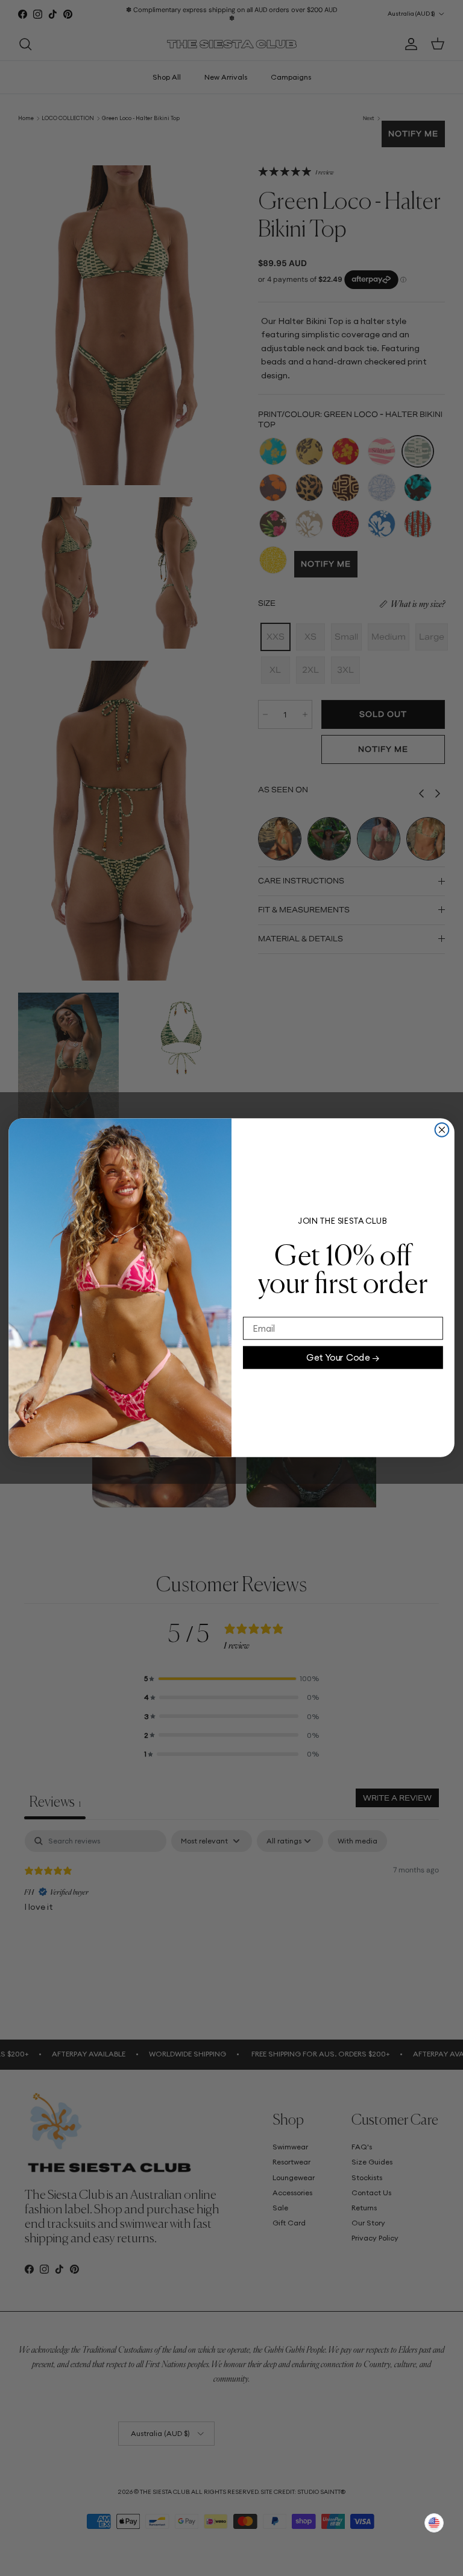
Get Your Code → (343, 1357)
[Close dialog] (442, 1130)
